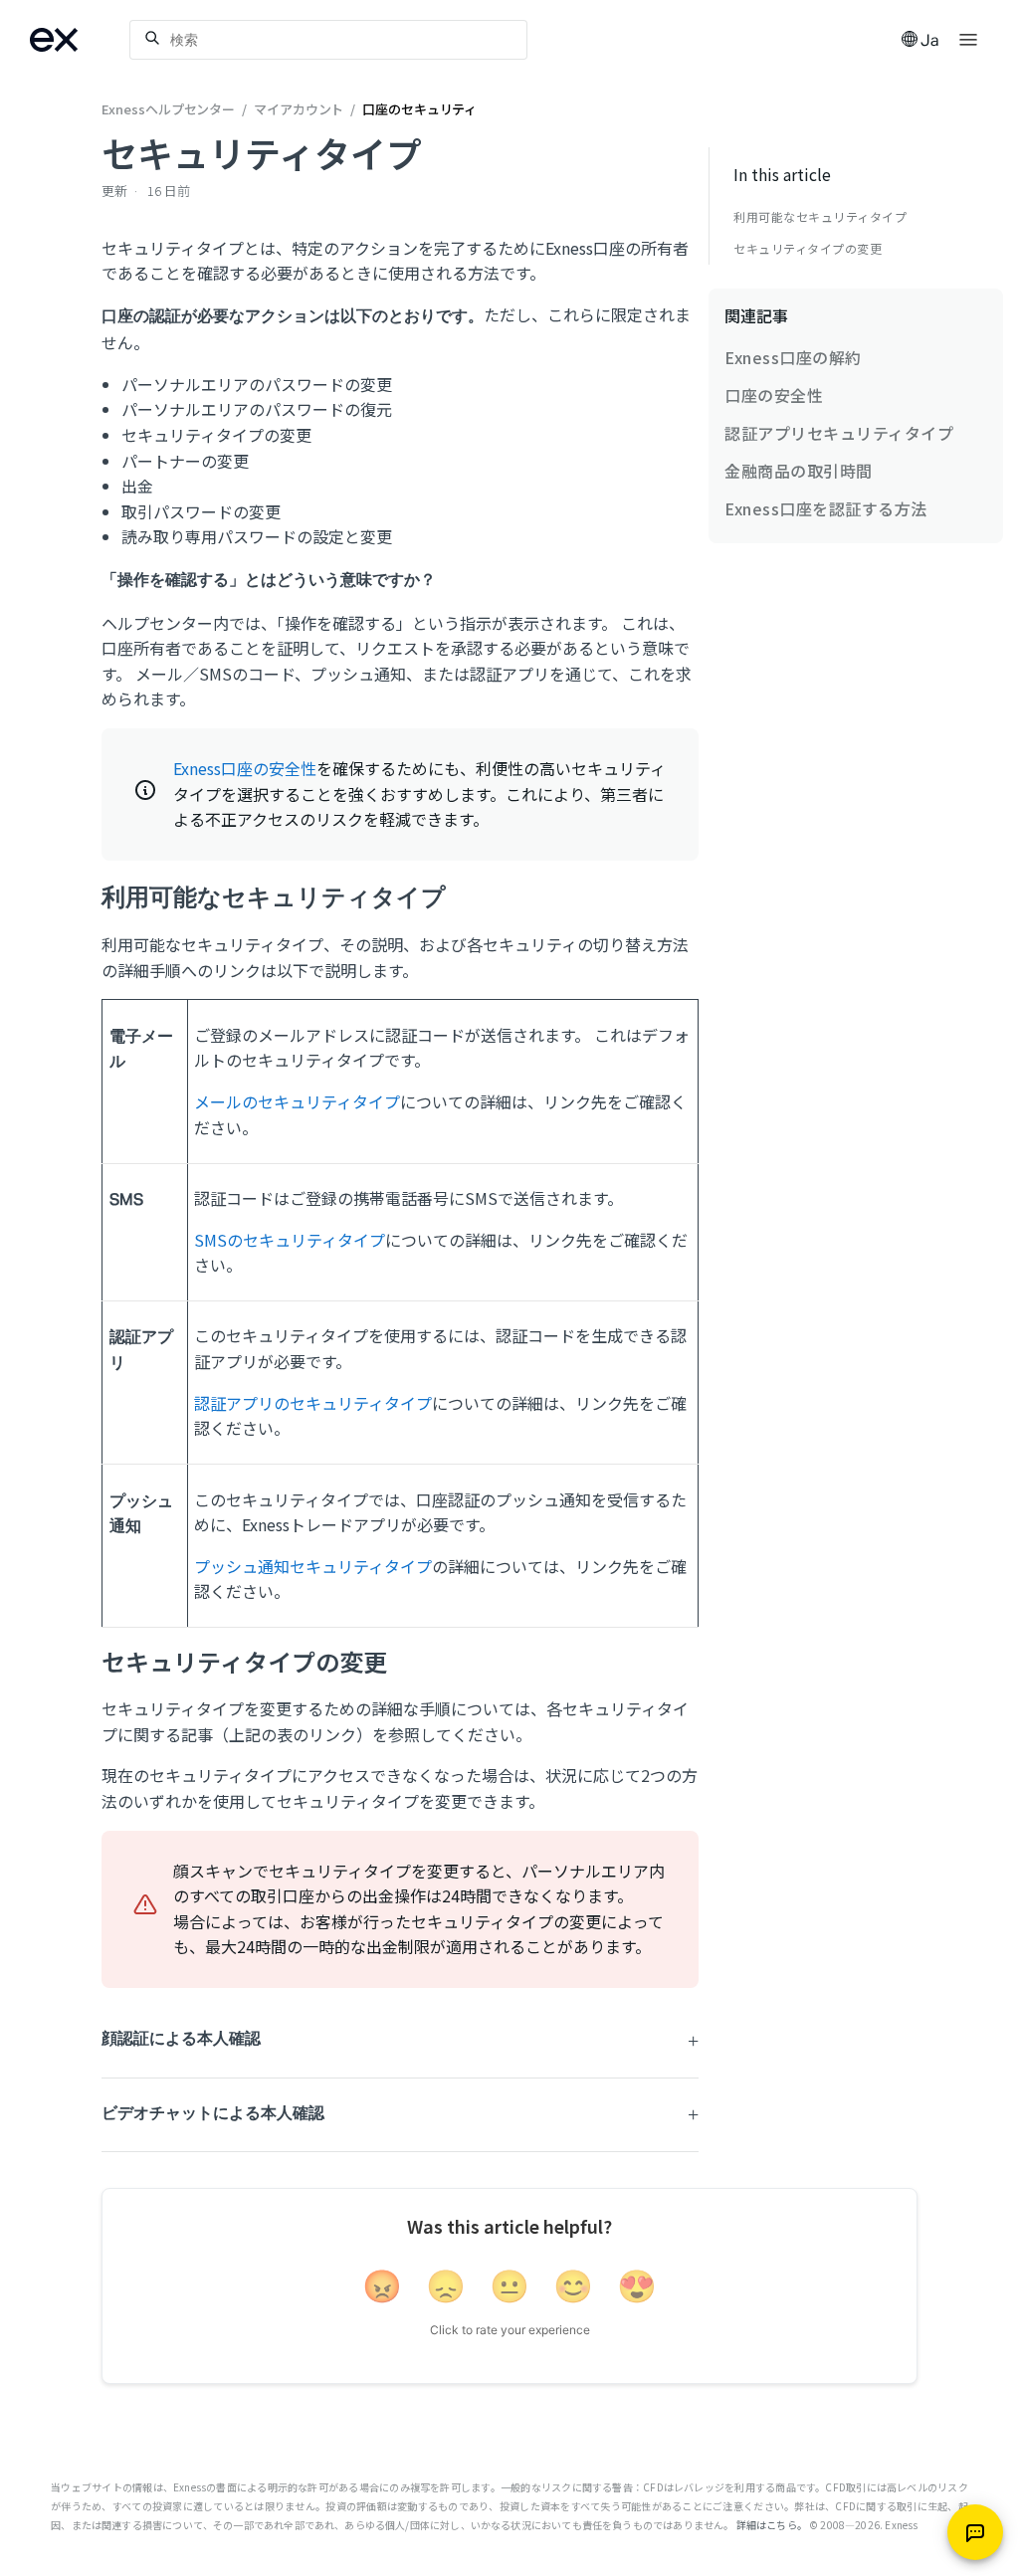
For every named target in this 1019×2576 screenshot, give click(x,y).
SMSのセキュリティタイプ (290, 1240)
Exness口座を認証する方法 (826, 508)
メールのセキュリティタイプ (297, 1101)
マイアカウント (299, 109)
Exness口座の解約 (793, 357)
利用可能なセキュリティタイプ (820, 217)
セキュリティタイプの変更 (808, 249)
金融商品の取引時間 (799, 471)
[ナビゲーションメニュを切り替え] (968, 38)
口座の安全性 (774, 395)
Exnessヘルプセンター (170, 109)
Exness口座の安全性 (245, 768)
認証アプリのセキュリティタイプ (313, 1403)
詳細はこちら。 (772, 2525)
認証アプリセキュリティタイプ (839, 433)
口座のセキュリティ (419, 109)
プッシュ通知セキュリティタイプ (313, 1566)
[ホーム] (80, 40)
